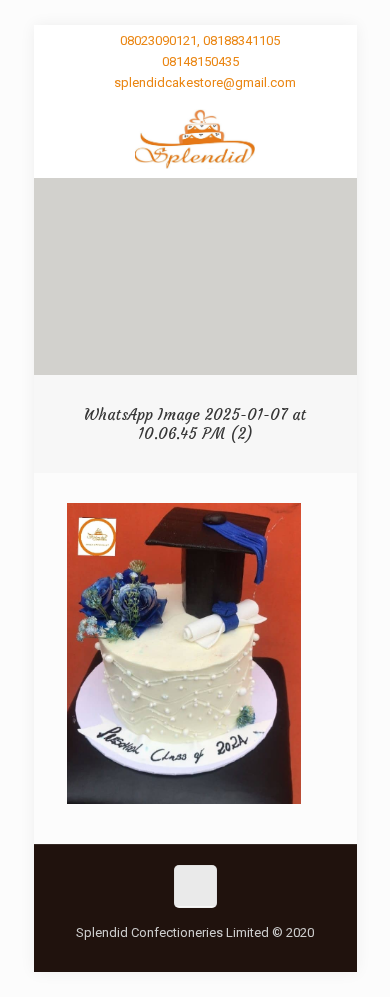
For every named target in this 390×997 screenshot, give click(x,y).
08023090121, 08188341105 (200, 40)
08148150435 (200, 61)
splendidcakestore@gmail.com (205, 82)
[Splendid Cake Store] (195, 138)
